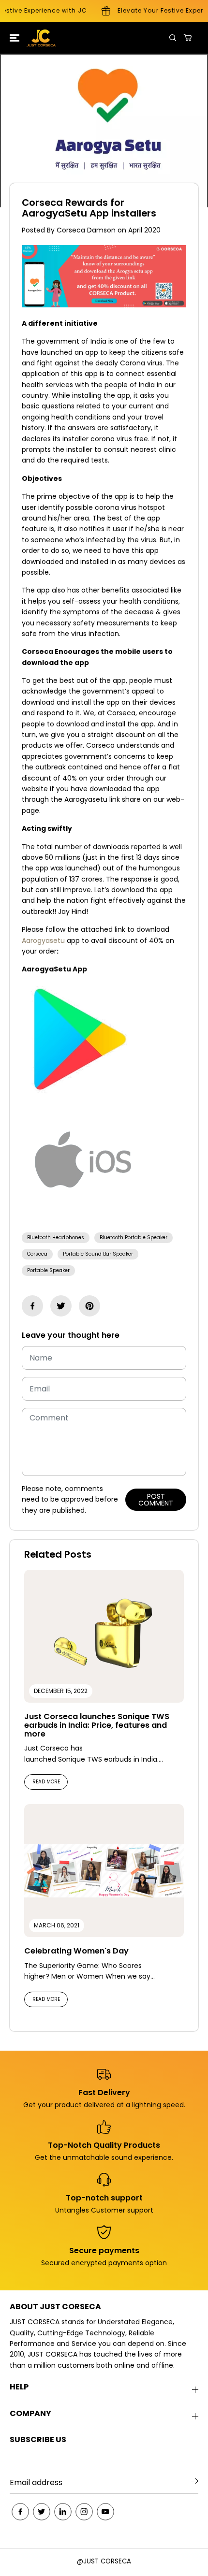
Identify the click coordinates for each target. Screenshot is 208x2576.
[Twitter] (61, 1306)
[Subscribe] (195, 2483)
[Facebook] (32, 1306)
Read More (46, 1782)
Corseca (37, 1254)
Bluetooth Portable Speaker (134, 1237)
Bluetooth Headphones (56, 1237)
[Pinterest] (89, 1306)
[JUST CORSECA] (34, 38)
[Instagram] (84, 2512)
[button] (13, 38)
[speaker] (84, 1219)
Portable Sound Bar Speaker (98, 1254)
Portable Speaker (48, 1270)
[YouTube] (105, 2512)
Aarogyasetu (43, 941)
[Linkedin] (63, 2512)
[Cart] (188, 38)
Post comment (156, 1500)
